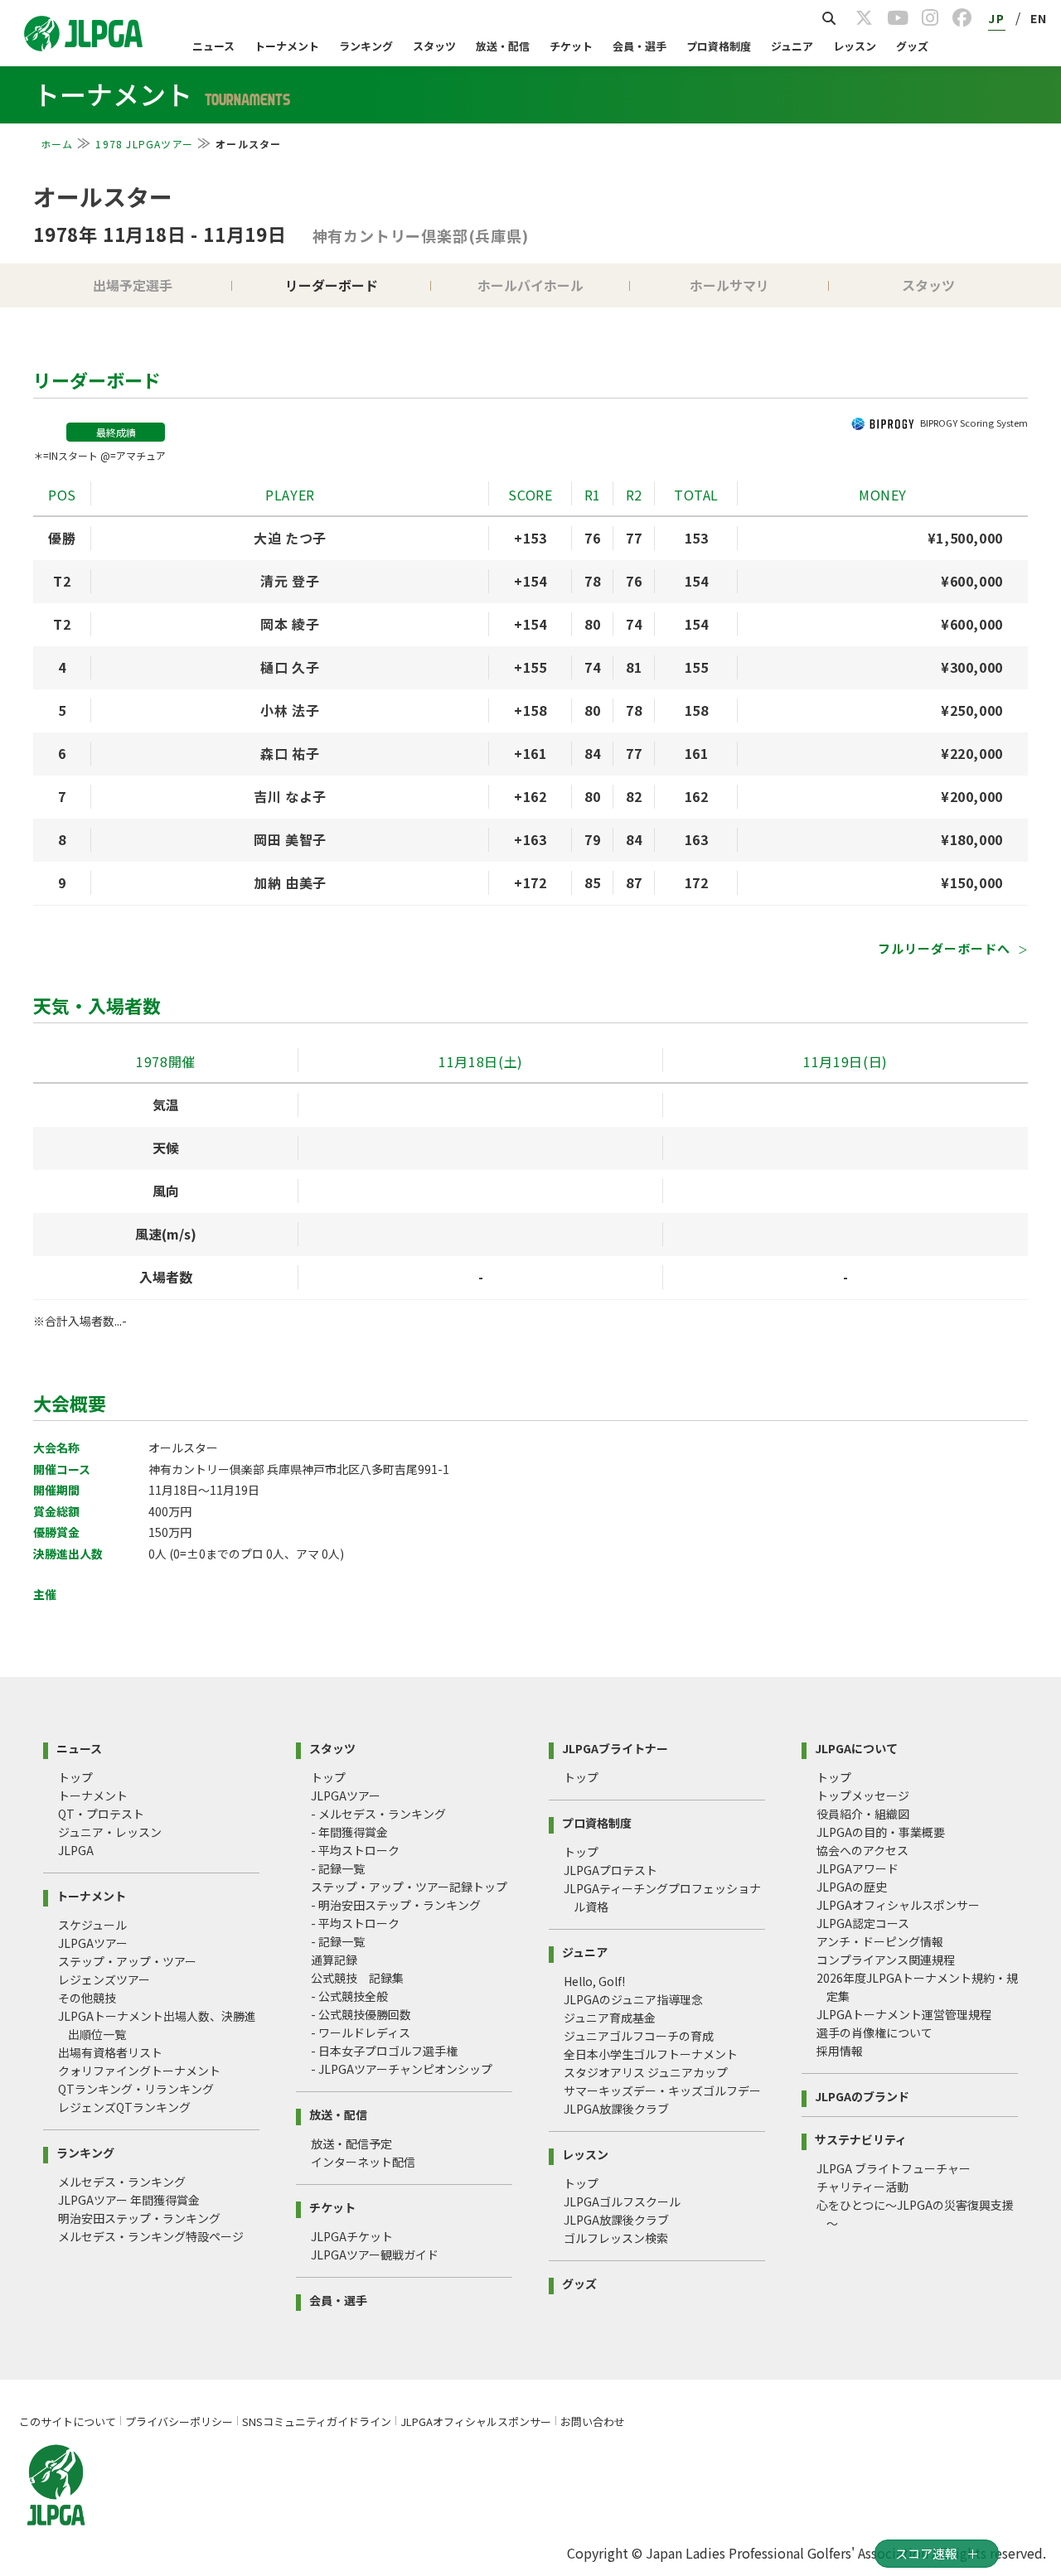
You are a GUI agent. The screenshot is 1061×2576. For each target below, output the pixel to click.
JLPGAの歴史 (852, 1887)
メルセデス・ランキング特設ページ (151, 2236)
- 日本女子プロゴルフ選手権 (384, 2051)
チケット (571, 46)
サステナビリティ (861, 2138)
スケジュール (92, 1925)
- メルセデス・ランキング (378, 1814)
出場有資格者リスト (110, 2052)
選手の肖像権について (874, 2032)
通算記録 (334, 1960)
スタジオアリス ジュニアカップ (646, 2072)
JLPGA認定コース (863, 1923)
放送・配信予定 (351, 2143)
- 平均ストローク (355, 1850)
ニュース (213, 46)
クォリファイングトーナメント (139, 2071)
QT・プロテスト (101, 1814)
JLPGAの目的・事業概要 (881, 1832)
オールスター (103, 196)
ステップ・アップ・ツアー (127, 1961)
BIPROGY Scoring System (974, 423)
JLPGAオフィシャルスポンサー (898, 1905)
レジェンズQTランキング (124, 2107)
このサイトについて (68, 2421)
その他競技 (87, 1998)
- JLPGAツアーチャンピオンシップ (402, 2069)
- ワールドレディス (361, 2032)
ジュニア (792, 46)
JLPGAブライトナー (615, 1747)
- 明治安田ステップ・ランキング (396, 1905)
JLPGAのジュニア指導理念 (633, 1999)
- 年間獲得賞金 (349, 1832)
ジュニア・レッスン (110, 1832)
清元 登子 (290, 581)
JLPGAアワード (858, 1868)
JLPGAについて (856, 1747)
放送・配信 (503, 46)
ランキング (366, 46)
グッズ (912, 46)
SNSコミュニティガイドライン (317, 2421)
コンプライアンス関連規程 (886, 1960)
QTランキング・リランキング (136, 2089)
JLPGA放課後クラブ (616, 2109)
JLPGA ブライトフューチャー (894, 2168)
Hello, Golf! (594, 1981)
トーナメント (287, 46)
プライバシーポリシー (179, 2421)
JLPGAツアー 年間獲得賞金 (129, 2200)
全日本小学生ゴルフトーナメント (651, 2054)
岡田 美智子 (290, 839)
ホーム (57, 144)
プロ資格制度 (719, 46)
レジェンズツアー (104, 1979)
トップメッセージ (863, 1795)
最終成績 (116, 432)
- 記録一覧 (338, 1868)
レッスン (855, 46)
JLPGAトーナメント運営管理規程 (904, 2014)
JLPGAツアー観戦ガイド (375, 2255)
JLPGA (76, 1850)
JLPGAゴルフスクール (622, 2201)
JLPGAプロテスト (610, 1870)
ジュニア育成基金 (610, 2018)
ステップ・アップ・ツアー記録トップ (409, 1887)
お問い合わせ (593, 2421)
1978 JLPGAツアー (144, 144)
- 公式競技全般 (349, 1996)
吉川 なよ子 (290, 796)
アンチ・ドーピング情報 (880, 1941)
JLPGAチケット (352, 2236)
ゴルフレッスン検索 (616, 2238)
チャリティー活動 (862, 2187)
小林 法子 (290, 710)
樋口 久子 (290, 667)
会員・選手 (640, 46)
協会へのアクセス (862, 1850)
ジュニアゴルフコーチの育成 (639, 2036)
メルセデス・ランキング (122, 2182)
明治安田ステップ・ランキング (139, 2218)
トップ (75, 1777)
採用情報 (840, 2051)
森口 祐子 (290, 753)
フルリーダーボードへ (946, 948)
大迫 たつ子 (290, 538)
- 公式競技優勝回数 (361, 2014)
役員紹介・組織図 (863, 1814)
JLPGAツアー (93, 1943)
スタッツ (434, 46)
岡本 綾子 (290, 624)
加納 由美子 (290, 882)
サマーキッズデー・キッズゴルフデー (662, 2090)
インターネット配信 (363, 2162)
